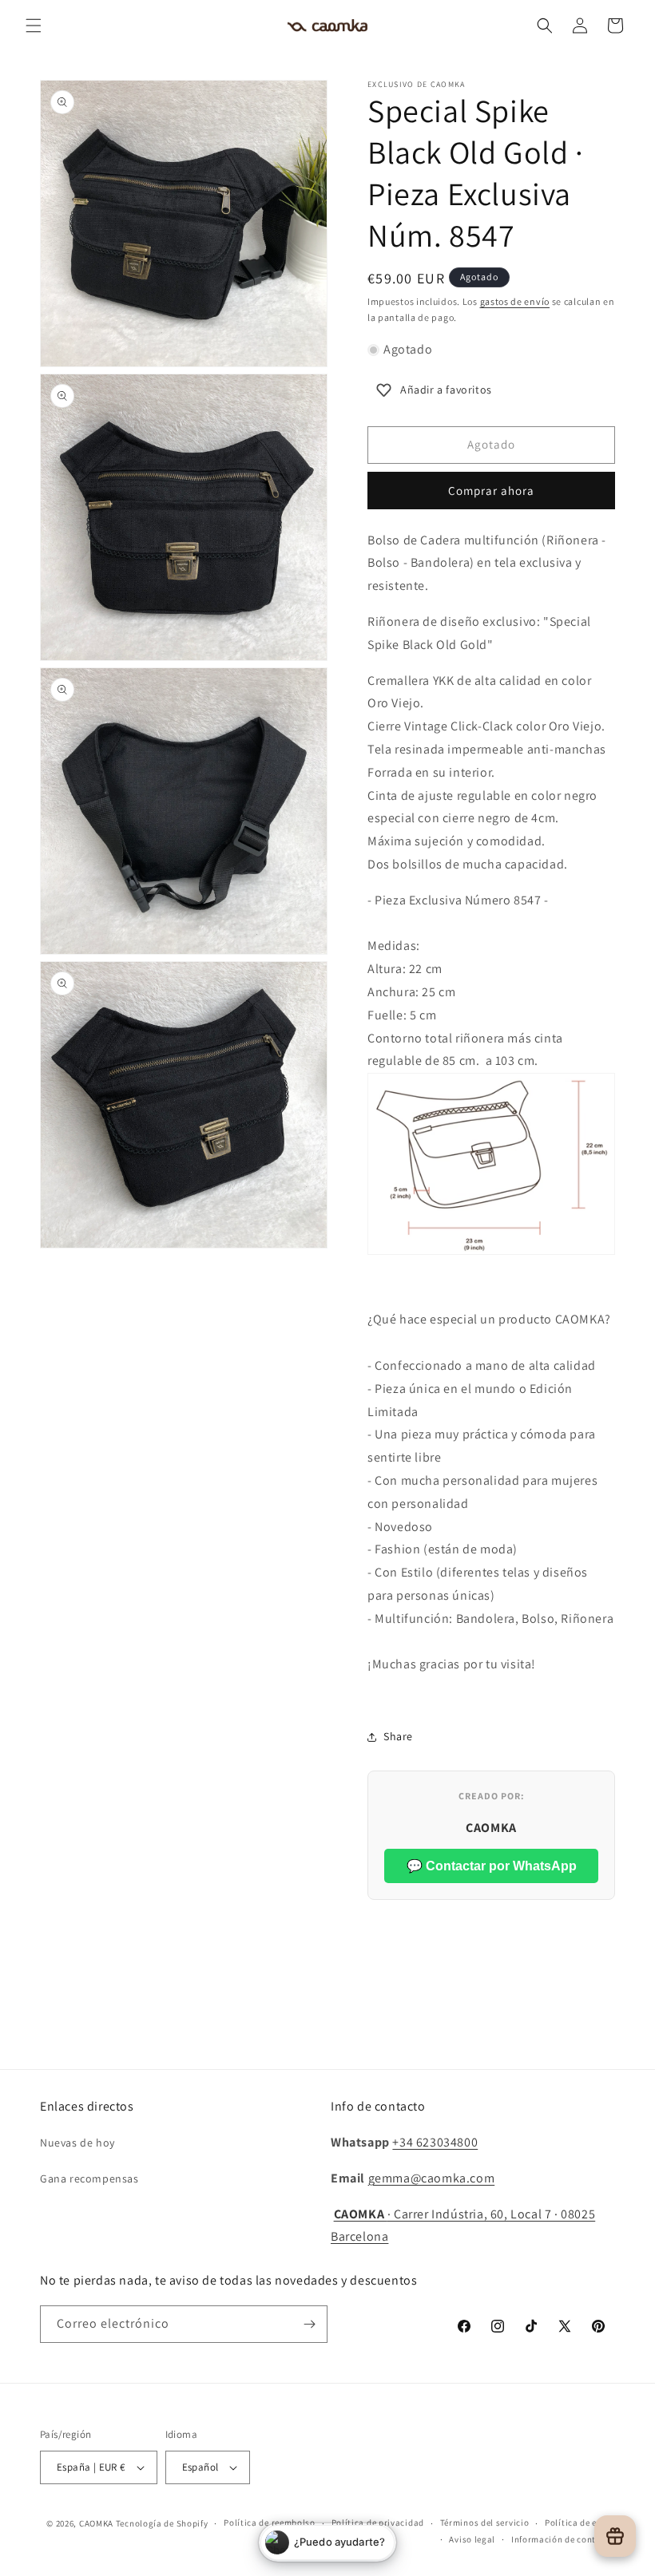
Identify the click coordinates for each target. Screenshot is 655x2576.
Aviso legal (472, 2539)
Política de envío (580, 2523)
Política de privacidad (378, 2523)
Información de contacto (563, 2539)
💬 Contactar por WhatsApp (492, 1866)
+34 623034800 (435, 2142)
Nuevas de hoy (77, 2143)
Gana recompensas (89, 2178)
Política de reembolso (270, 2523)
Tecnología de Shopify (162, 2523)
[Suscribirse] (309, 2324)
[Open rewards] (615, 2536)
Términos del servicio (485, 2523)
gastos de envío (515, 301)
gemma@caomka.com (432, 2178)
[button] (34, 26)
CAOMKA (96, 2523)
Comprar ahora (491, 491)
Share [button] (398, 1736)
